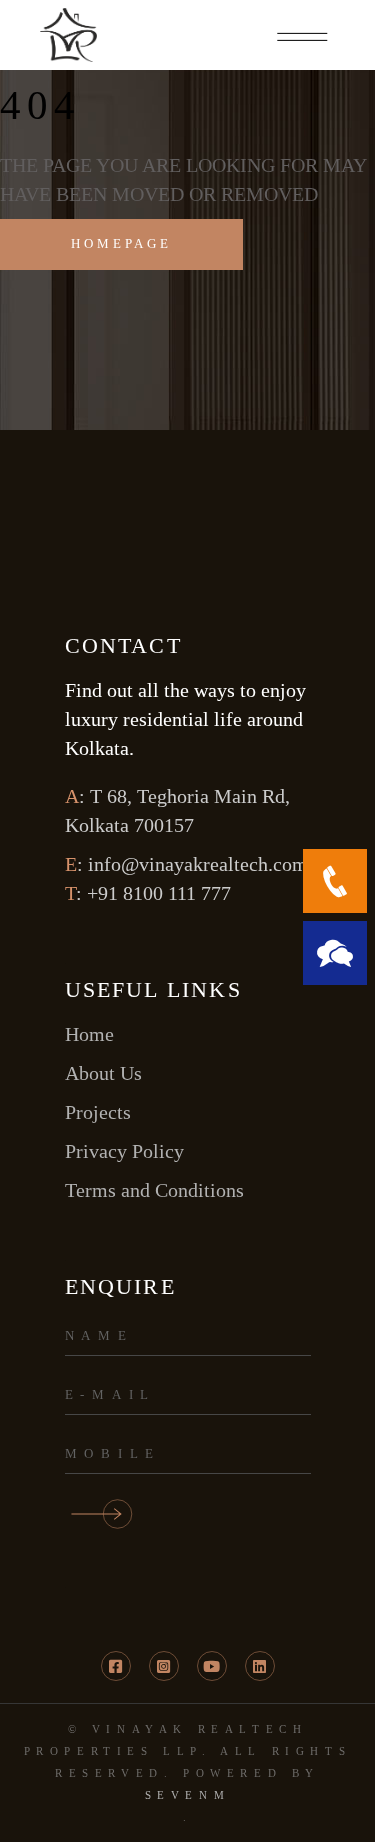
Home (89, 1034)
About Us (103, 1073)
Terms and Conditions (154, 1190)
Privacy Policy (124, 1151)
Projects (98, 1112)
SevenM (188, 1795)
